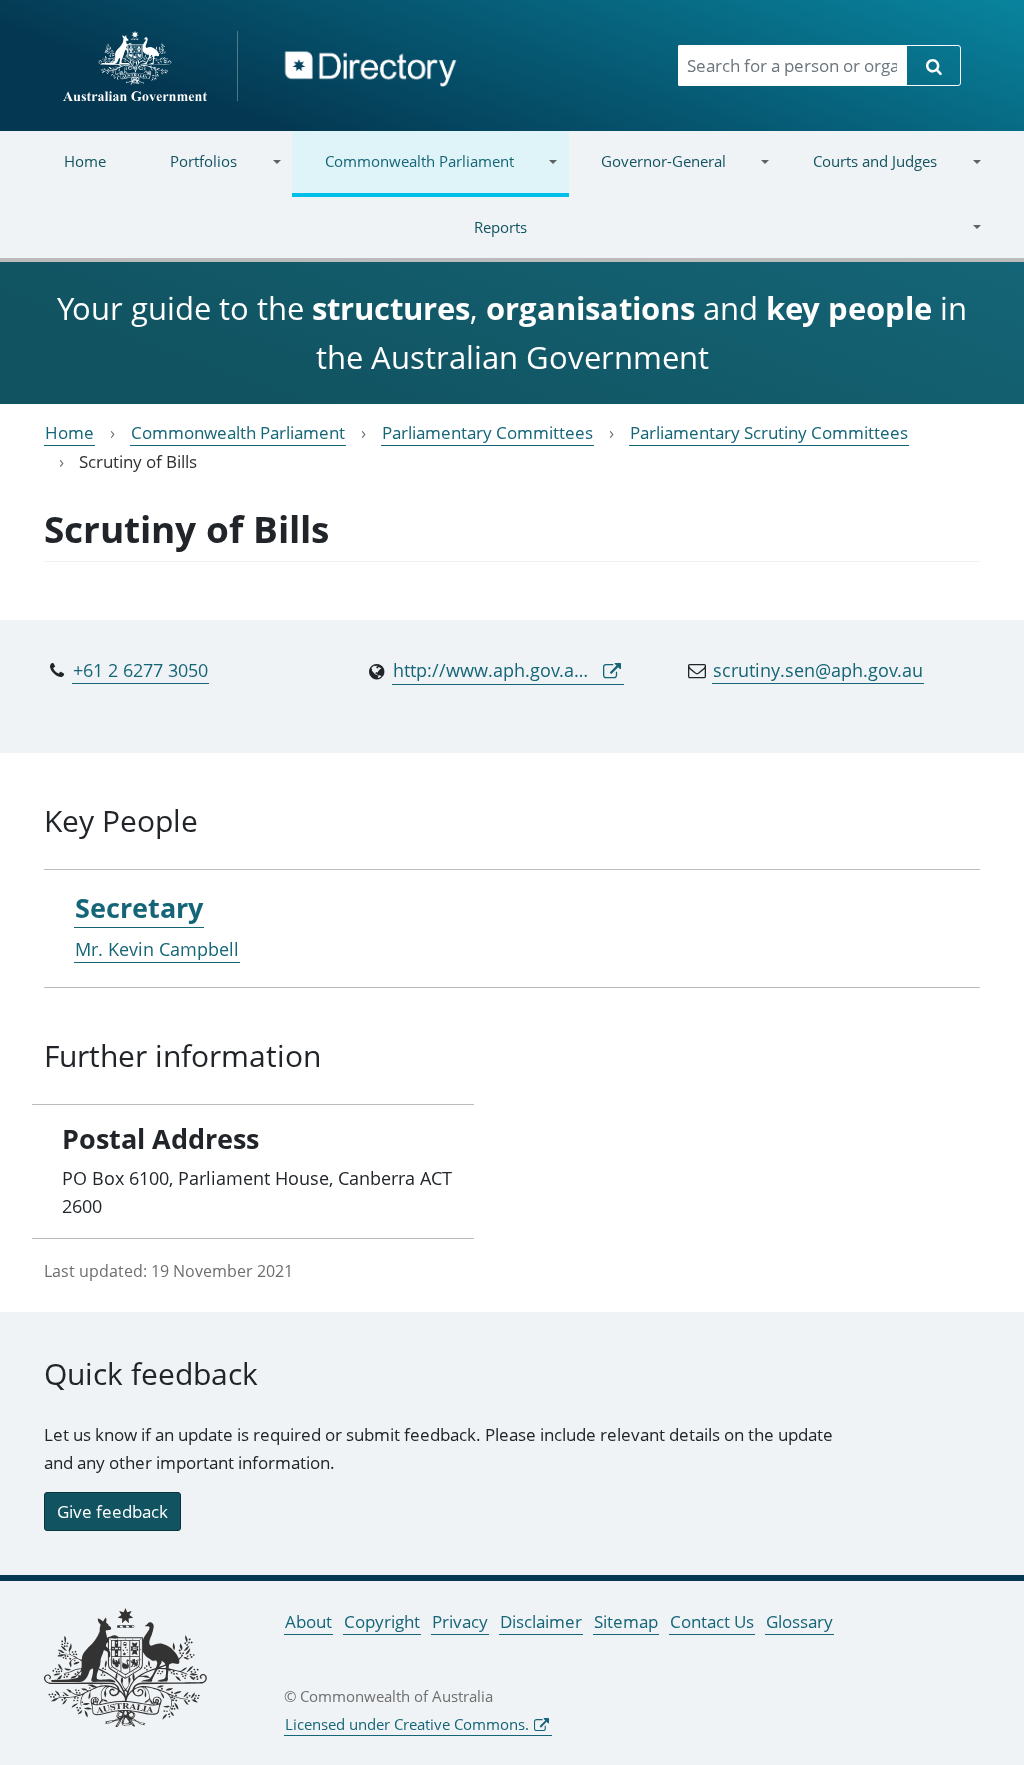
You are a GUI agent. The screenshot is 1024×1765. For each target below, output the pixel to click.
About (308, 1621)
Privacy (460, 1621)
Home (85, 161)
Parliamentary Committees (487, 432)
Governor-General (647, 173)
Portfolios (187, 173)
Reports (279, 239)
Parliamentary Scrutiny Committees (769, 432)
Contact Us (712, 1621)
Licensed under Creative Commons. (407, 1724)
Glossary (799, 1621)
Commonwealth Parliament (402, 173)
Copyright (382, 1621)
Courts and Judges (859, 173)
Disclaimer (541, 1621)
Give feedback (112, 1511)
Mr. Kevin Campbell (157, 949)
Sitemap (626, 1621)
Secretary (139, 907)
